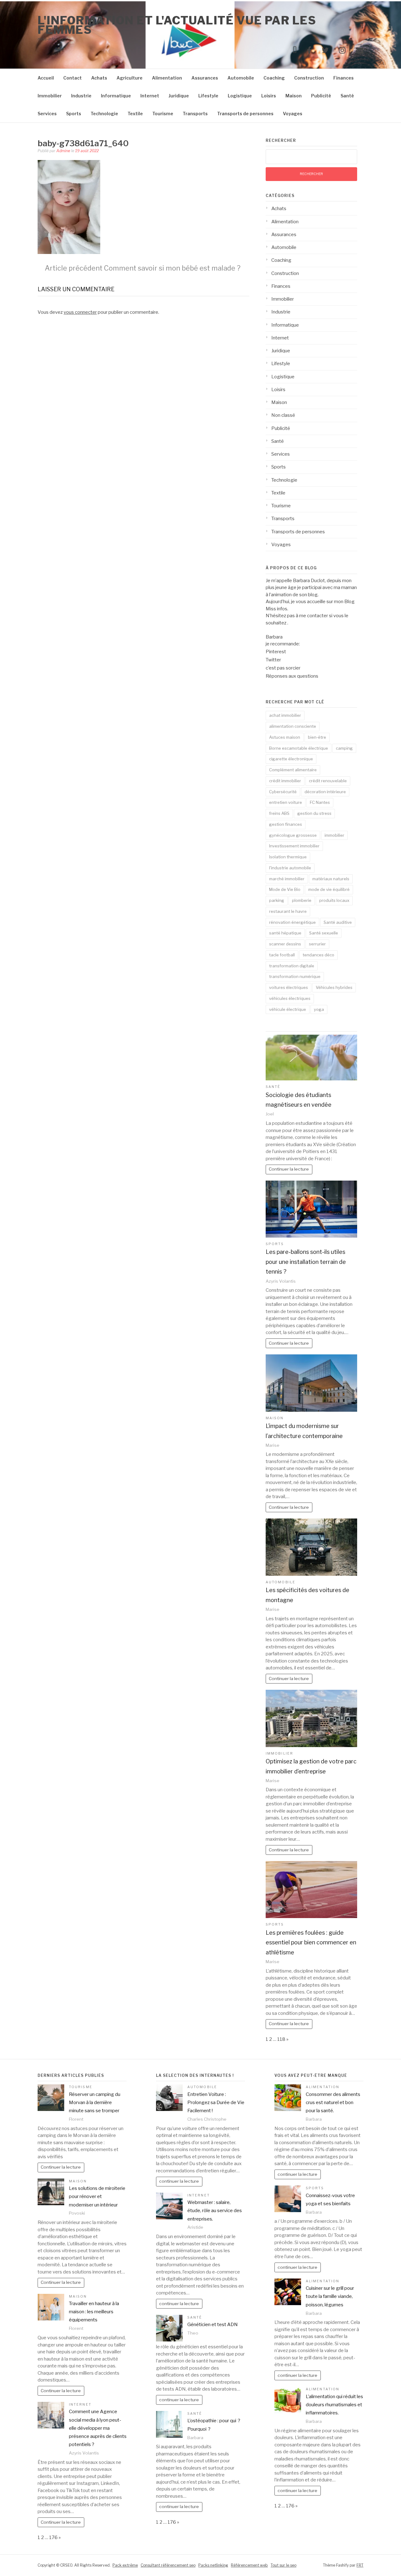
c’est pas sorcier (283, 668)
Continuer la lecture (289, 1169)
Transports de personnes (245, 114)
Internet (150, 96)
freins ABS (279, 813)
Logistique (240, 96)
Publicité (321, 96)
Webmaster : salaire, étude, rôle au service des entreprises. (215, 2211)
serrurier (317, 944)
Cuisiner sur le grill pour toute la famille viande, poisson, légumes (330, 2297)
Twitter (273, 660)
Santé (347, 96)
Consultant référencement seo (168, 2565)
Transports (195, 114)
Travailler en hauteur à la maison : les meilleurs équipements (94, 2312)
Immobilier (50, 96)
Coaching (274, 78)
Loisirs (269, 96)
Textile (135, 114)
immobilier (334, 835)
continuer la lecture (179, 2181)
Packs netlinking (213, 2565)
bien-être (317, 737)
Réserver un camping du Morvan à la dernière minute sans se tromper (95, 2103)
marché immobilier (287, 879)
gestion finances (286, 824)
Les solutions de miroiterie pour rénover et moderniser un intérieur (97, 2197)
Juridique (179, 96)
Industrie (81, 96)
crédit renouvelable (328, 781)
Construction (309, 78)
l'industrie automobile (290, 868)
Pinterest (276, 652)
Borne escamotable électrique (299, 748)
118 (281, 2039)
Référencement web (249, 2565)
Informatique (116, 96)
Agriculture (130, 78)
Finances (344, 78)
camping (344, 748)
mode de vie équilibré (329, 889)
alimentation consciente (293, 726)
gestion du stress (314, 813)
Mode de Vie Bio (285, 889)
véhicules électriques (290, 998)
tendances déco (318, 955)
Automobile (241, 78)
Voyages (293, 114)
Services (47, 114)
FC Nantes (320, 802)
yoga (319, 1009)
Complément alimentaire (293, 770)
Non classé (283, 415)
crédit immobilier (285, 781)
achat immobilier (285, 715)
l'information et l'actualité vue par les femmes (177, 25)
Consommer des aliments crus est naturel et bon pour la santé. (333, 2103)
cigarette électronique (291, 759)
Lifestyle (208, 96)
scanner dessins (285, 944)
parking (277, 900)
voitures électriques (289, 987)
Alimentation (167, 78)
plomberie (302, 900)
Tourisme (163, 114)
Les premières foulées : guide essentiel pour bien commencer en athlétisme (311, 1942)
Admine (63, 151)
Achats (99, 78)
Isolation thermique (288, 857)
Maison (294, 96)
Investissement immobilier (294, 846)
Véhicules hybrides (334, 987)
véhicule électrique (288, 1009)
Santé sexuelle (324, 933)
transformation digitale (292, 966)
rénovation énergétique (292, 922)
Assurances (205, 78)
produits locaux (334, 900)
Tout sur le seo (284, 2565)
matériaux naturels (331, 879)
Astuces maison (285, 737)
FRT (360, 2565)
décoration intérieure (325, 792)
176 (53, 2537)
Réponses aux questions (292, 676)
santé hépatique (285, 933)
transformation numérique (295, 976)
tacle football (282, 955)
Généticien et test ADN (213, 2325)
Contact (73, 78)
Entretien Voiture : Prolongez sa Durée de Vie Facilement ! (216, 2103)
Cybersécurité (283, 792)
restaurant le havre (288, 911)
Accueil (46, 78)
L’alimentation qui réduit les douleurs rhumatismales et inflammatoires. (334, 2405)
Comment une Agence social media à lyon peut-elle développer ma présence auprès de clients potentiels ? (98, 2428)
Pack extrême (125, 2565)
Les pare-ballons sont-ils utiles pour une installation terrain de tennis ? (306, 1262)
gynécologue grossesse (293, 835)
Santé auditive (338, 922)
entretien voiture (286, 802)
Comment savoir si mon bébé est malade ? (143, 268)
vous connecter (80, 312)
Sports (74, 114)
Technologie (104, 114)
